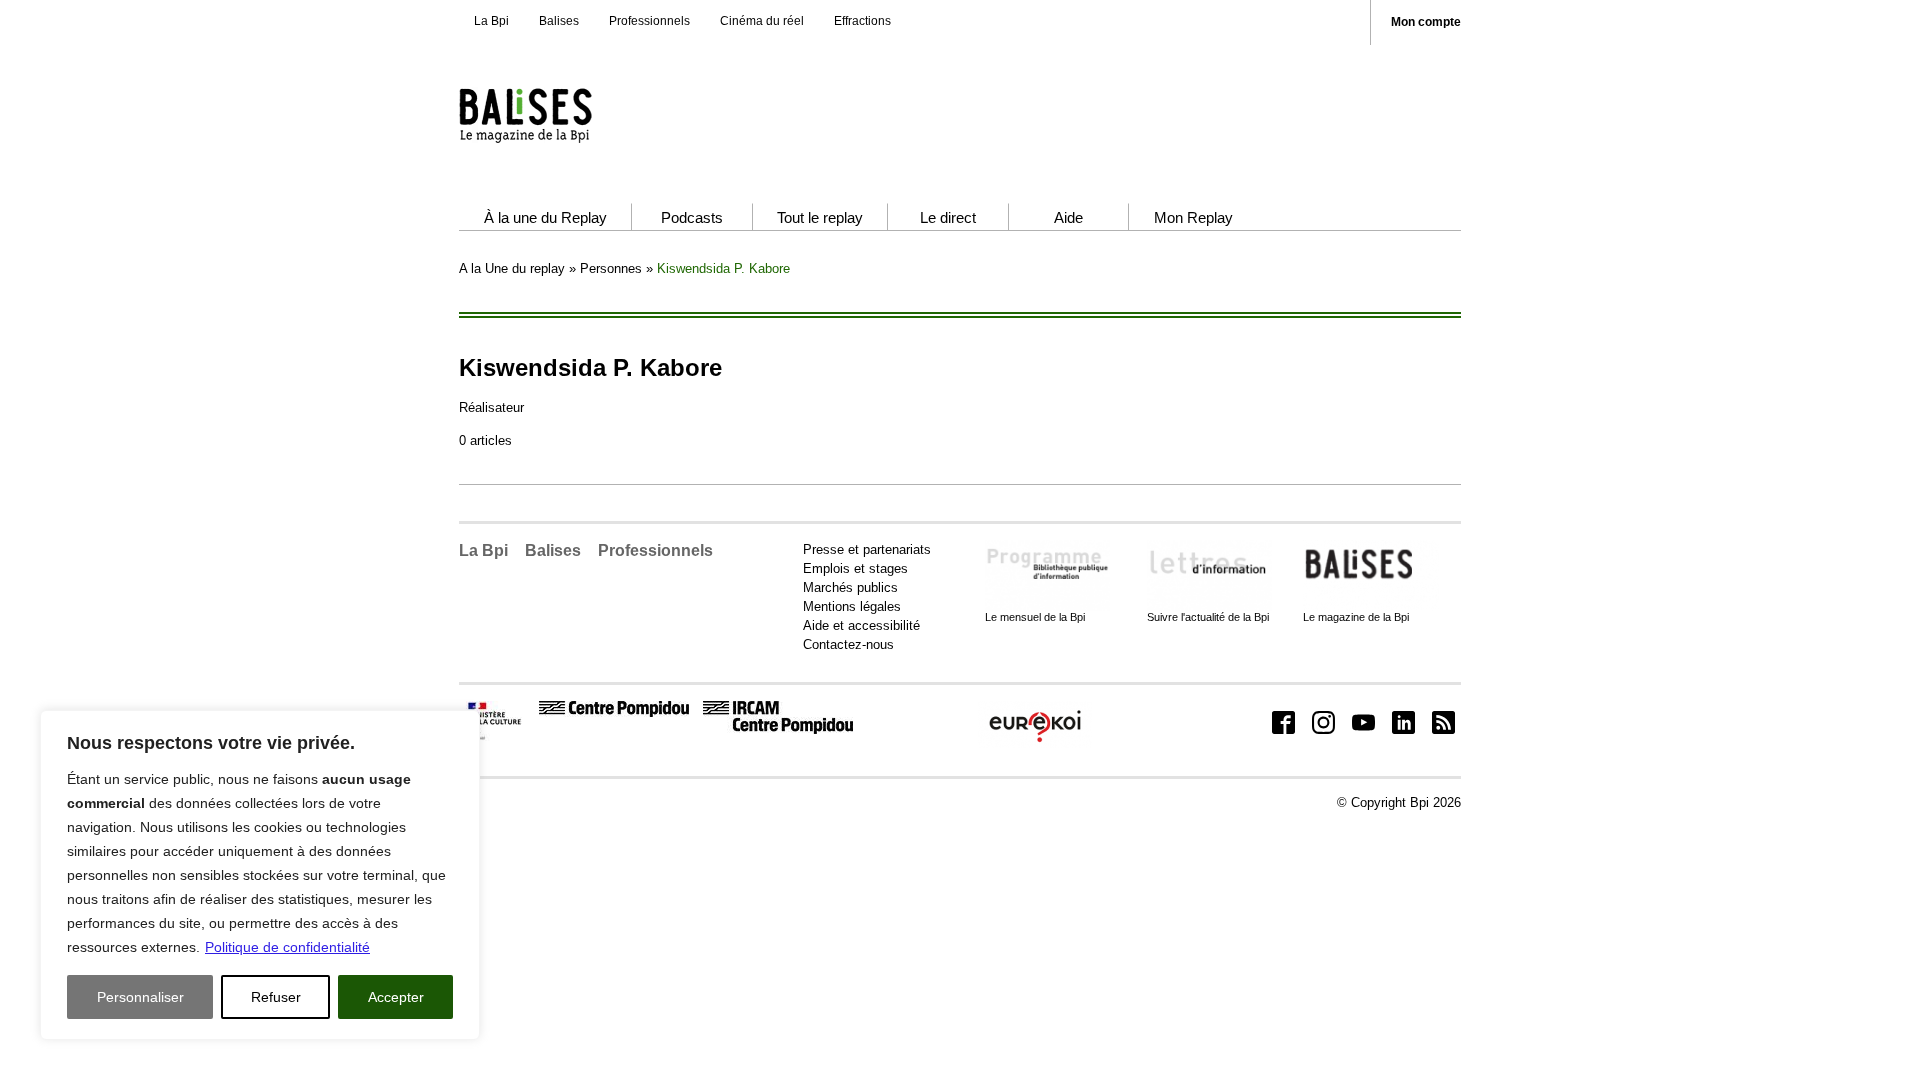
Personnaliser (140, 997)
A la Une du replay (512, 268)
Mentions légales (852, 606)
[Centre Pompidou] (614, 712)
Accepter (396, 997)
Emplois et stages (855, 568)
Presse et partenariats (867, 549)
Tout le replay (820, 217)
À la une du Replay (545, 217)
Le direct (948, 217)
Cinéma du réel (762, 21)
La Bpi (491, 21)
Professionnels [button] (655, 550)
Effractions (862, 21)
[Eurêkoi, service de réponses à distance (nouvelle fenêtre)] (1035, 743)
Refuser (276, 997)
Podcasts (692, 217)
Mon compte (1426, 22)
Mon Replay (1193, 217)
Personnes (611, 268)
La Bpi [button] (483, 550)
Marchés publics (850, 587)
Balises (559, 21)
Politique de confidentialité (287, 947)
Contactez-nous (848, 644)
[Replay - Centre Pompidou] (564, 115)
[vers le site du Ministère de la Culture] (496, 736)
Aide (1068, 217)
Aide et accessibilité (861, 625)
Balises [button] (553, 550)
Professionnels (649, 21)
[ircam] (778, 729)
